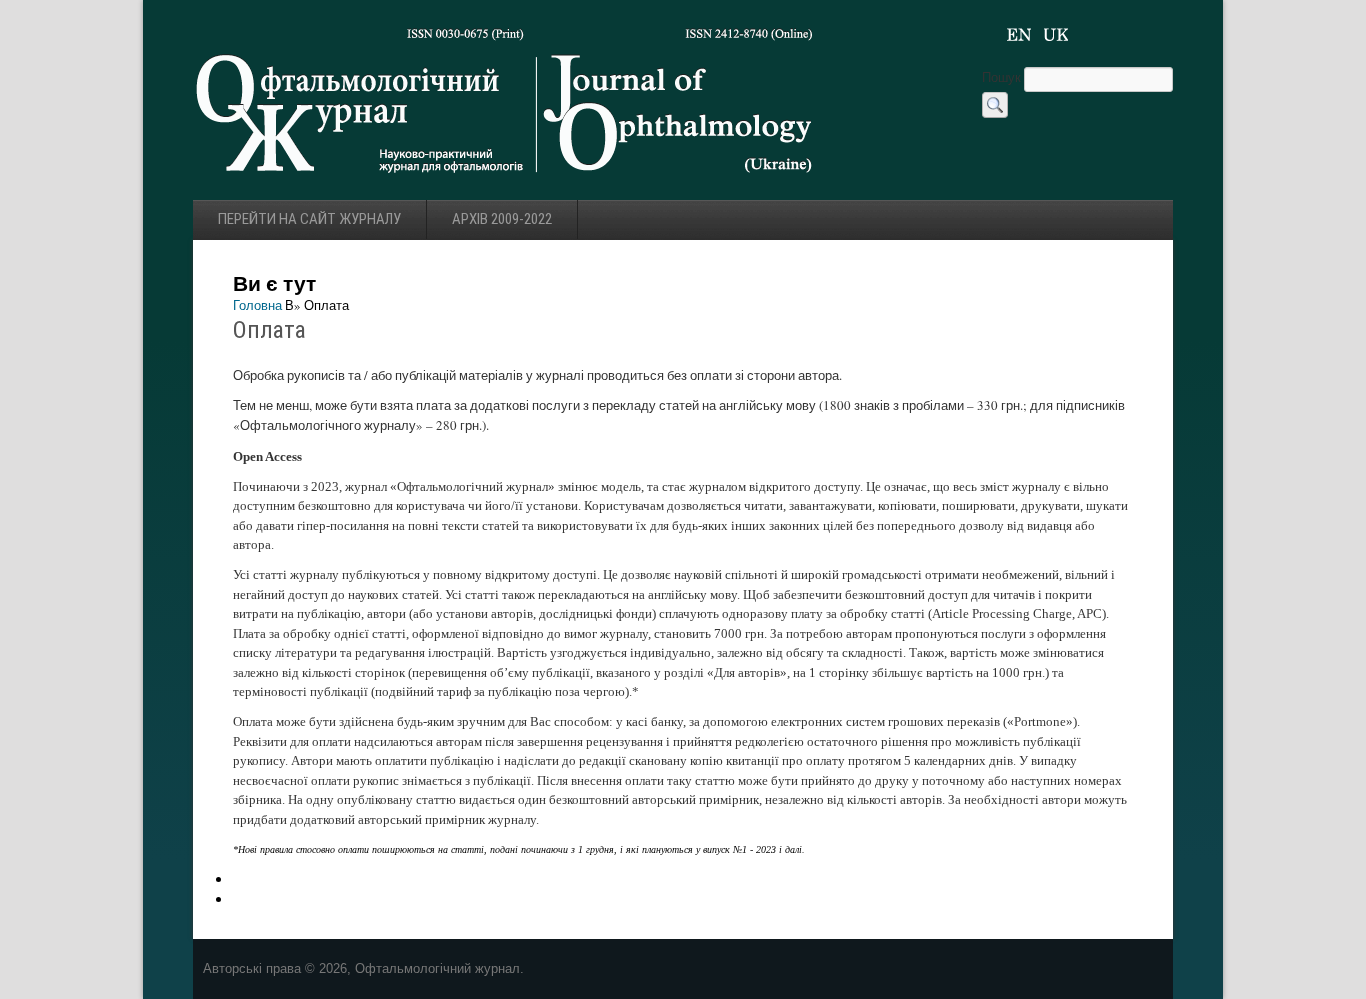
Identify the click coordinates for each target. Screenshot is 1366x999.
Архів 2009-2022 (502, 219)
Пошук (1003, 77)
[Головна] (505, 179)
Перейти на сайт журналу (309, 219)
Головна (257, 305)
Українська (1056, 35)
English (1019, 35)
